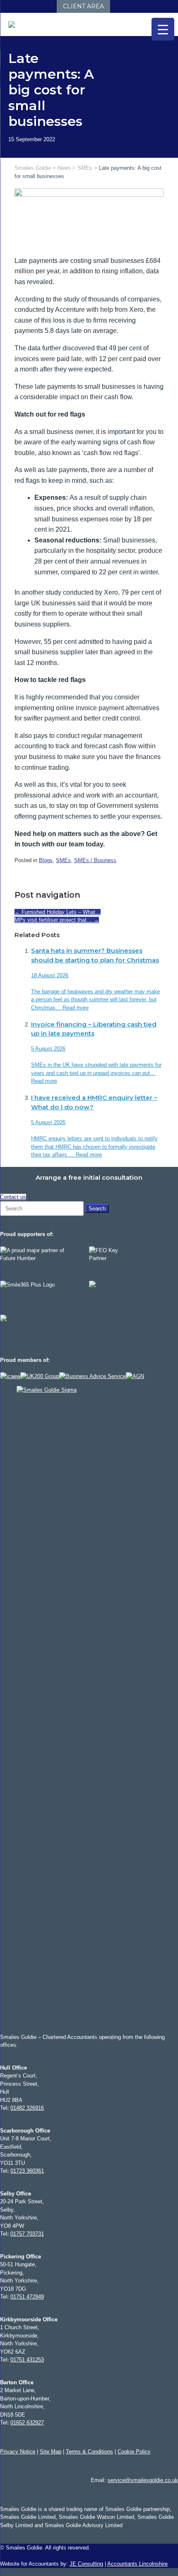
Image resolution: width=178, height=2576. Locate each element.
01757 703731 (27, 2234)
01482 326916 (27, 2108)
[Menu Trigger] (163, 29)
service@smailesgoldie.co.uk (143, 2480)
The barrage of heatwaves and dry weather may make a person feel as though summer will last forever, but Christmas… (95, 1000)
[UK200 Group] (40, 1376)
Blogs (46, 860)
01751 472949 (27, 2297)
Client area (83, 6)
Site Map (51, 2452)
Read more (76, 1008)
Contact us (13, 1197)
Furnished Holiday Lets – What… (58, 912)
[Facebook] (8, 6)
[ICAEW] (10, 1376)
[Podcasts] (41, 6)
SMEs (63, 860)
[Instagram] (24, 6)
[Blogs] (49, 6)
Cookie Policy (134, 2452)
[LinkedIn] (16, 6)
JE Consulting (86, 2564)
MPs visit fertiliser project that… (57, 920)
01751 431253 (27, 2360)
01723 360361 (27, 2171)
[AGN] (135, 1376)
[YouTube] (32, 6)
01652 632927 (27, 2423)
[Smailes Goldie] (15, 24)
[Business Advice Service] (93, 1376)
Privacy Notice (18, 2452)
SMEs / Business (95, 860)
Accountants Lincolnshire (137, 2564)
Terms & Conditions (89, 2452)
